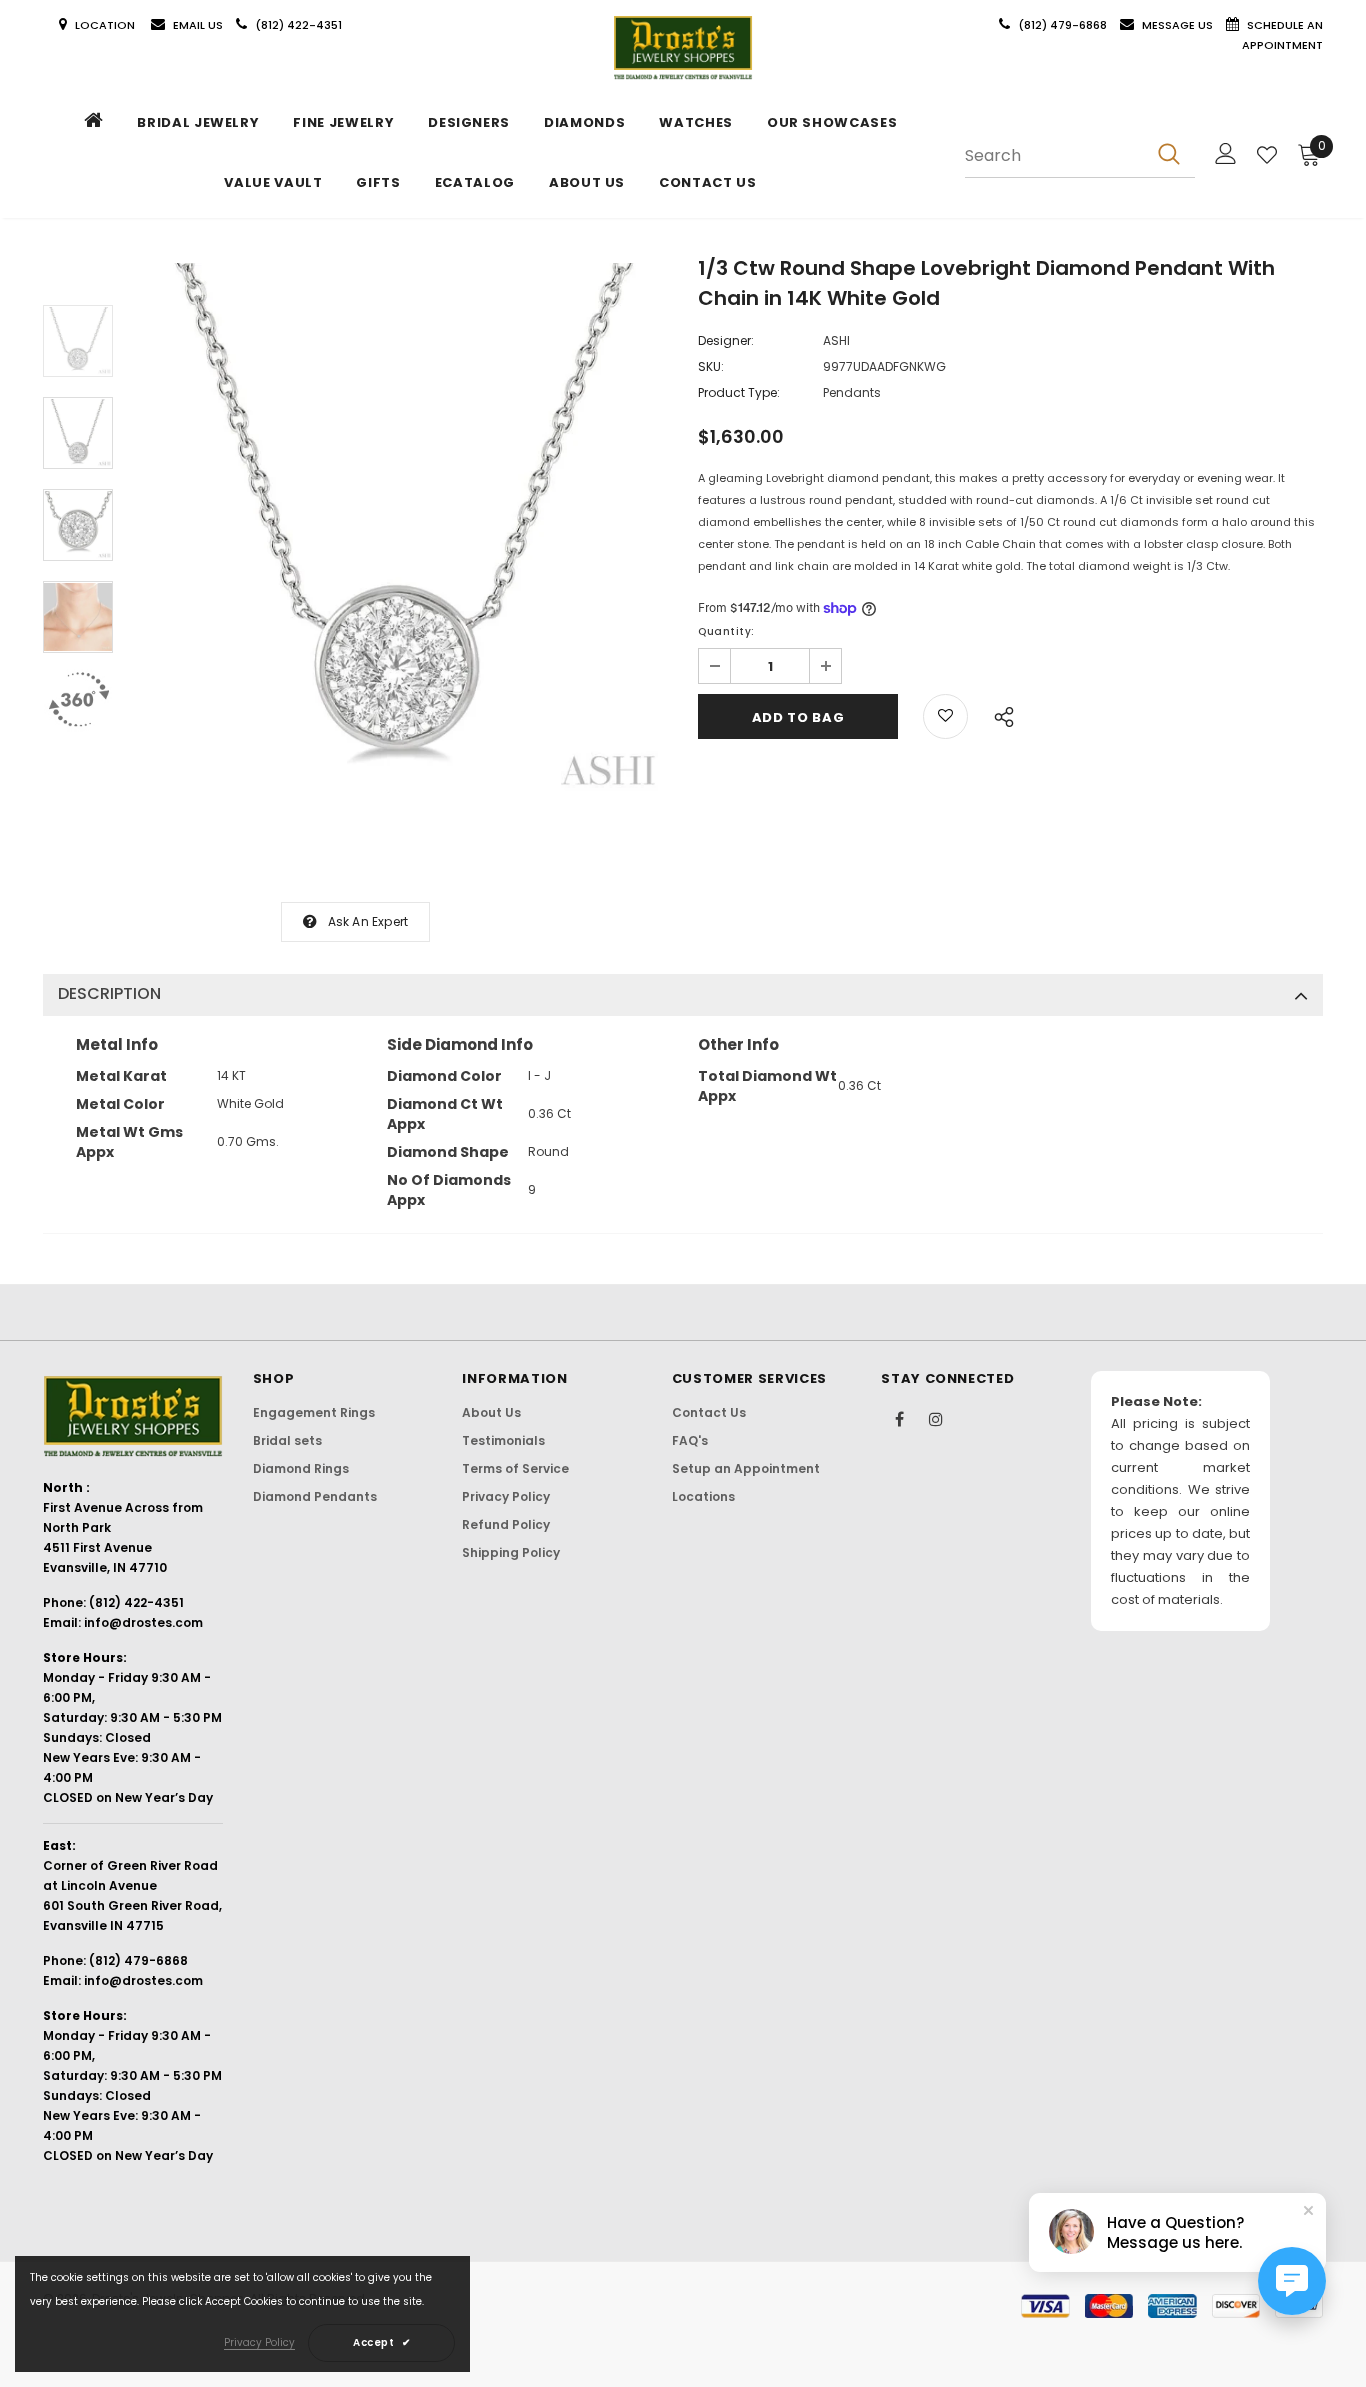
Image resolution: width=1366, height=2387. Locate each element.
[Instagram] (936, 1418)
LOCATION (106, 25)
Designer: (726, 340)
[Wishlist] (1267, 155)
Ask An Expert (368, 921)
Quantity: (726, 631)
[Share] (998, 714)
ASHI (836, 340)
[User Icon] (1226, 153)
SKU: (711, 366)
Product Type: (739, 392)
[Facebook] (899, 1418)
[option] (400, 530)
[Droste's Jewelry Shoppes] (683, 48)
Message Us (1179, 25)
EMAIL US (198, 25)
